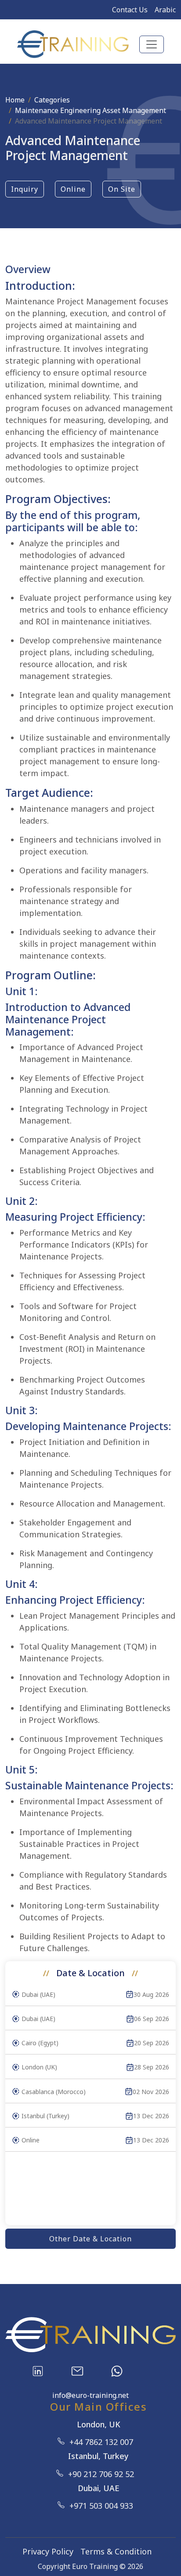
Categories (52, 100)
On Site (122, 189)
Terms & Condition (116, 2551)
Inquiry (25, 189)
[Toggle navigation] (152, 44)
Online (73, 189)
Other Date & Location (90, 2239)
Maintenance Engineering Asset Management (90, 110)
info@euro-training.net (90, 2395)
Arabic (165, 10)
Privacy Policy (48, 2551)
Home (15, 100)
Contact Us (130, 10)
